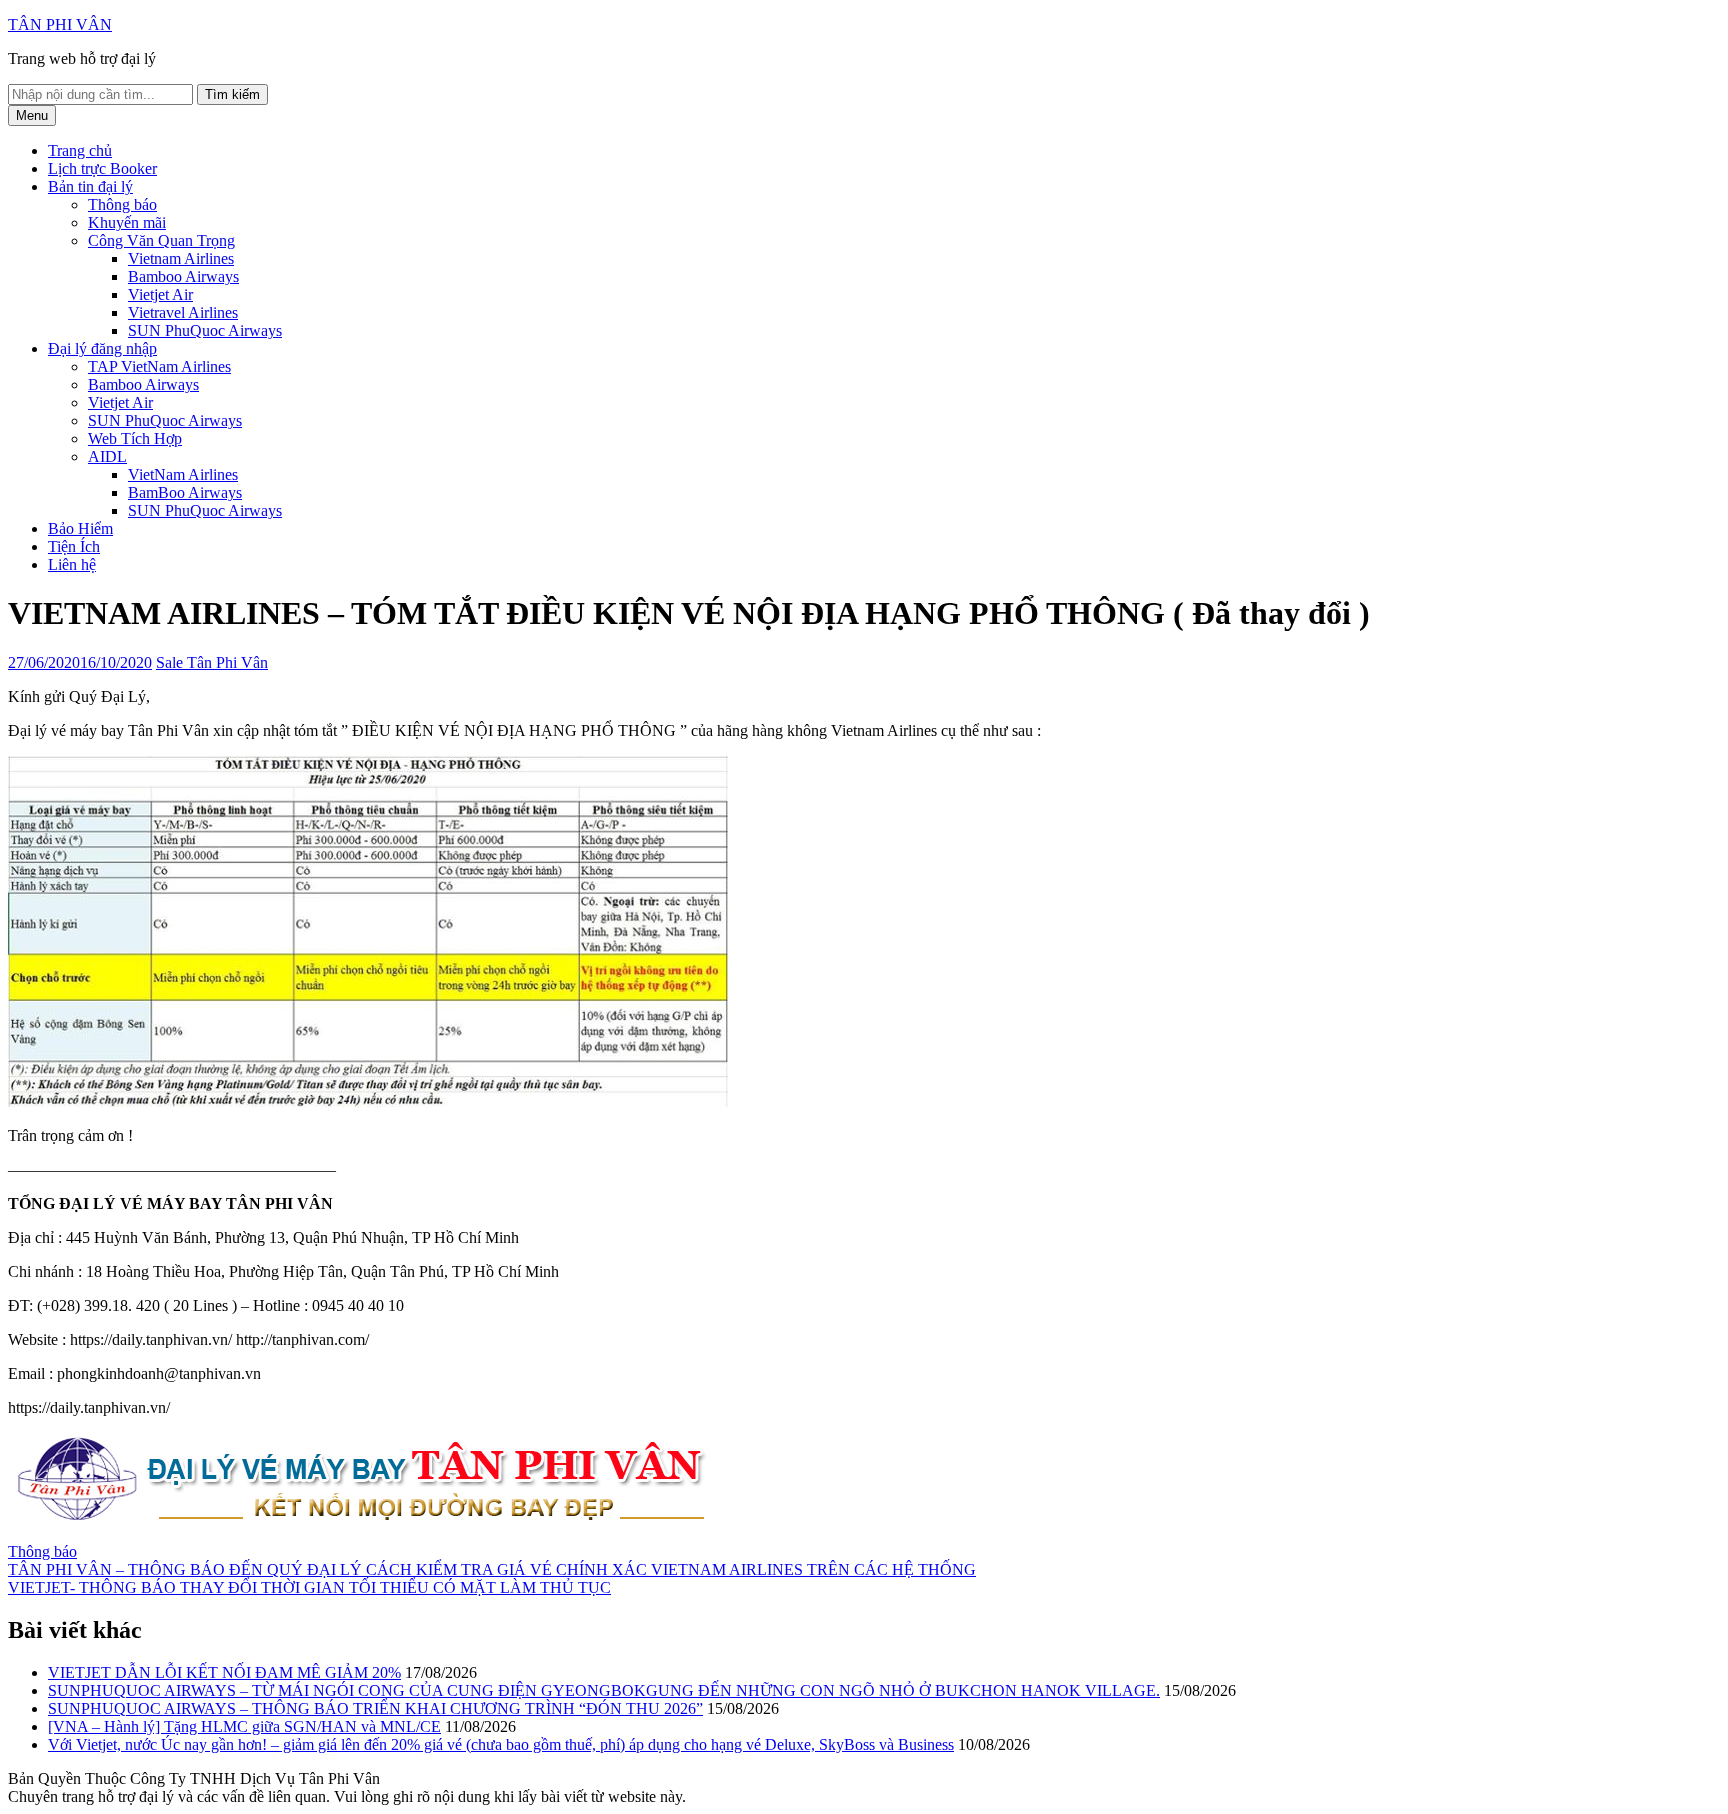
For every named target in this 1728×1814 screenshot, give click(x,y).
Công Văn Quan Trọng (161, 240)
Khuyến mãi (127, 222)
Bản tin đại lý (90, 186)
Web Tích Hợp (135, 438)
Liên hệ (72, 564)
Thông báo (122, 204)
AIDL (107, 456)
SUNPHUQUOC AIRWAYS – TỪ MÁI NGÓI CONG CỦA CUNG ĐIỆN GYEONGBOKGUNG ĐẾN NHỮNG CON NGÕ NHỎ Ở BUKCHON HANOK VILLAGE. (604, 1690)
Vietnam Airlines (181, 258)
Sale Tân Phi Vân (212, 662)
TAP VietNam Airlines (159, 366)
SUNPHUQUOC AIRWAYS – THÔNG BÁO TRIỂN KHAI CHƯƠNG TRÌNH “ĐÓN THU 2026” (375, 1708)
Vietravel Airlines (183, 312)
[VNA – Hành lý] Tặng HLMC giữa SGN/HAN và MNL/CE (244, 1726)
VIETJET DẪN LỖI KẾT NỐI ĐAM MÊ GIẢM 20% (224, 1672)
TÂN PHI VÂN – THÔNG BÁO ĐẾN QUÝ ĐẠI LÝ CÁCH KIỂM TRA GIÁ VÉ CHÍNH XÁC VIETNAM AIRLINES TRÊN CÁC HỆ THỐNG (492, 1569)
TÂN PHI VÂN (60, 24)
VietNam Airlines (183, 474)
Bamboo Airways (183, 276)
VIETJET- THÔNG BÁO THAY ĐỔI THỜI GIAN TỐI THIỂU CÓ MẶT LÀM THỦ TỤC (309, 1587)
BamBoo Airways (185, 492)
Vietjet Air (160, 294)
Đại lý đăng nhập (102, 348)
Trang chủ (80, 150)
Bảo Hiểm (80, 528)
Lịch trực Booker (102, 168)
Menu (32, 115)
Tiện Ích (74, 546)
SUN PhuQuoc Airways (205, 330)
